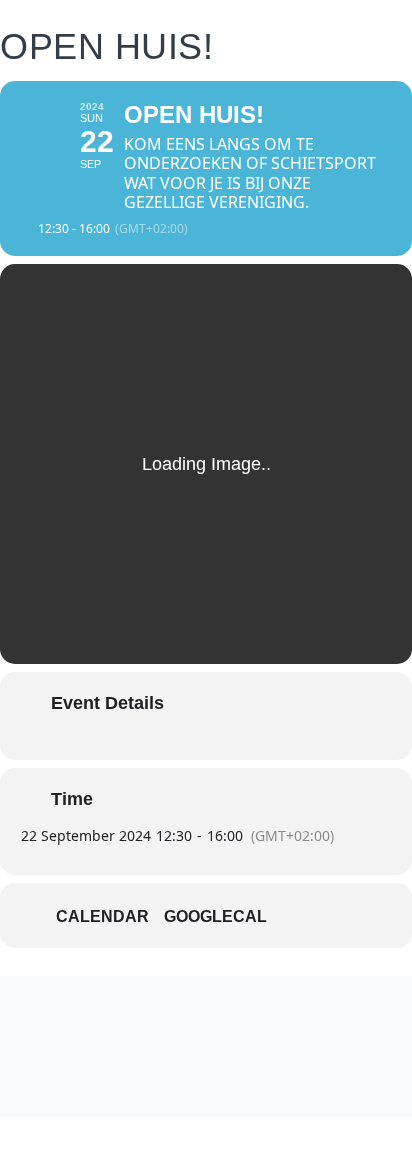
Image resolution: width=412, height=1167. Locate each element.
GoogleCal (215, 916)
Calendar (102, 916)
